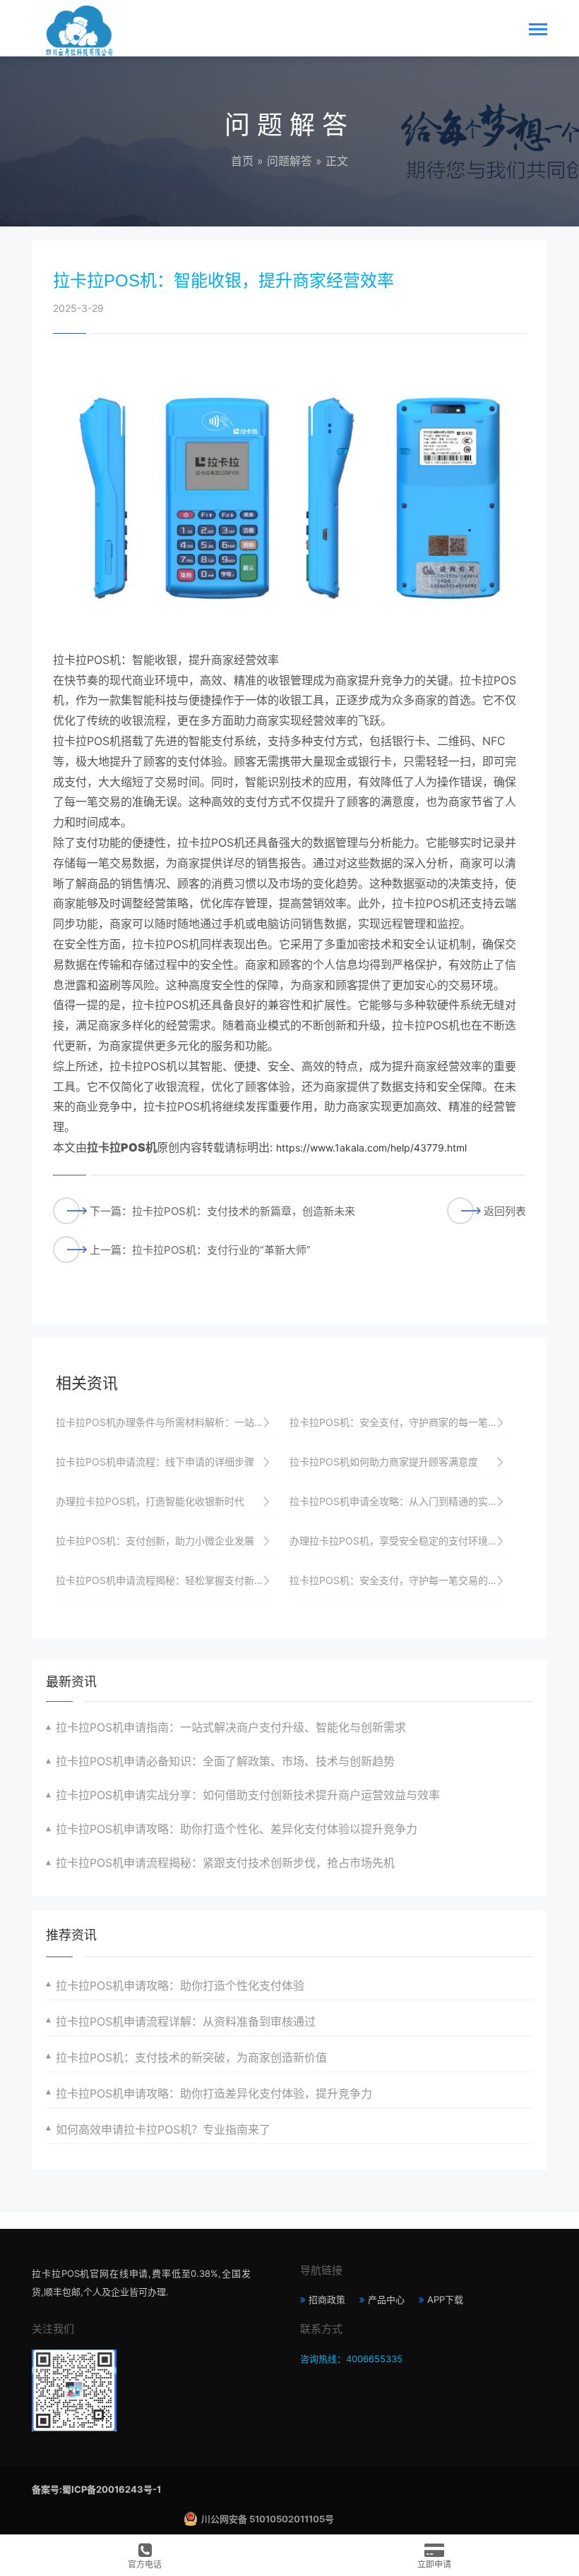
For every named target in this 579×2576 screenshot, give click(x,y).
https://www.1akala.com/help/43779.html (371, 1148)
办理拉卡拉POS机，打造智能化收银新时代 (150, 1501)
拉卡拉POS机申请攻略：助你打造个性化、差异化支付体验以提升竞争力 (237, 1829)
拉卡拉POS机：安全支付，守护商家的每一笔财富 (399, 1422)
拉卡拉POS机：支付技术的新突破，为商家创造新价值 (191, 2057)
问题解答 (289, 161)
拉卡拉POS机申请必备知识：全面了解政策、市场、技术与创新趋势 (225, 1761)
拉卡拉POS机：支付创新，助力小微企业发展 (155, 1541)
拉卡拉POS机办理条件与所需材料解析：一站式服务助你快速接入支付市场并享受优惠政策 (166, 1422)
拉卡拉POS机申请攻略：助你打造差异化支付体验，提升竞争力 (214, 2093)
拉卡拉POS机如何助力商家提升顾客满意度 (384, 1462)
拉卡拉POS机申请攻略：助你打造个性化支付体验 (180, 1985)
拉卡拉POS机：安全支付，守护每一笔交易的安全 (399, 1580)
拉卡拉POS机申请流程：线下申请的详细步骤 (155, 1462)
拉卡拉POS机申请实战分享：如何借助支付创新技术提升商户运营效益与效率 (248, 1795)
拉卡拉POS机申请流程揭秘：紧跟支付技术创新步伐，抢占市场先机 (225, 1863)
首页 (242, 161)
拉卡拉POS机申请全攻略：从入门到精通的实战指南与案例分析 (400, 1501)
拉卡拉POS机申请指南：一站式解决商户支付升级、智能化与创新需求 (231, 1727)
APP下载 (445, 2299)
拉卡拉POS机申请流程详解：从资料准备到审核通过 (186, 2021)
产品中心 (386, 2299)
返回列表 (505, 1211)
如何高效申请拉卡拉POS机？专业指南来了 (163, 2129)
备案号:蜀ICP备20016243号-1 (96, 2489)
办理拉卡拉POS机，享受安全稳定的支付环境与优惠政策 (400, 1541)
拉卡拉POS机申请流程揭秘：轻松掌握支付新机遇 (165, 1580)
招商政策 (327, 2299)
